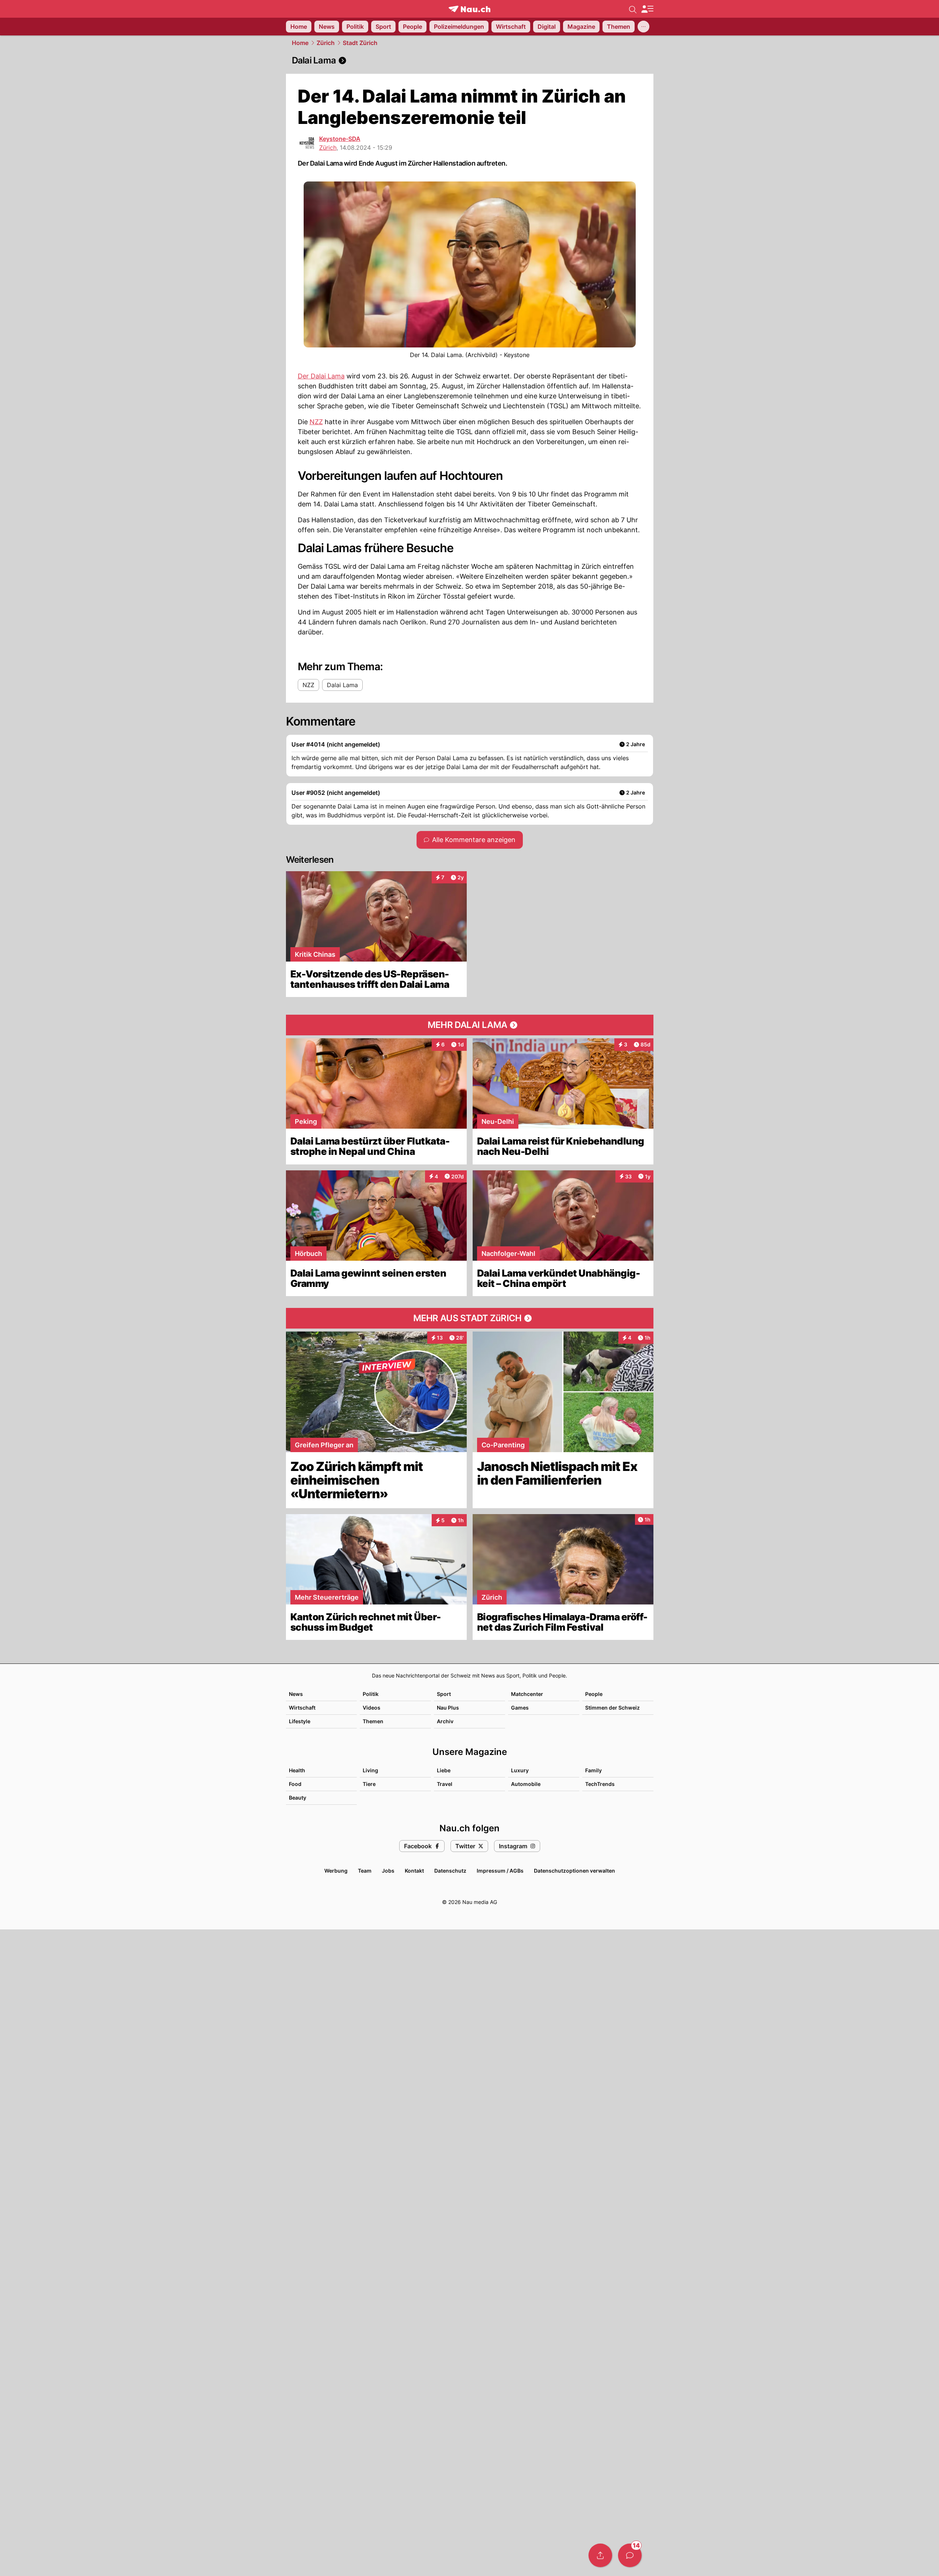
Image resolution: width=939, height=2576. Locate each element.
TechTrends (600, 1784)
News (296, 1694)
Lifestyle (300, 1721)
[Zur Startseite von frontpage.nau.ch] (469, 9)
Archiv (445, 1721)
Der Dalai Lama (321, 376)
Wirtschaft (302, 1708)
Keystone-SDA (340, 139)
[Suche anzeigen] (633, 9)
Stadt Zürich (360, 43)
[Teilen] (600, 2555)
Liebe (444, 1770)
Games (520, 1708)
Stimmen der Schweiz (612, 1708)
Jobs (388, 1871)
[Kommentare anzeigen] (630, 2555)
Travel (445, 1784)
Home (300, 43)
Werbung (336, 1871)
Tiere (369, 1784)
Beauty (298, 1798)
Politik (371, 1694)
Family (593, 1770)
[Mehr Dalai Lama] (470, 1025)
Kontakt (414, 1871)
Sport (444, 1694)
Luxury (520, 1770)
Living (370, 1770)
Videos (372, 1708)
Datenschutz (450, 1871)
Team (365, 1871)
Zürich (326, 43)
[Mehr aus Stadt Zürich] (470, 1318)
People (594, 1694)
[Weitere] (643, 27)
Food (295, 1784)
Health (297, 1770)
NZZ (316, 422)
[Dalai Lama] (470, 60)
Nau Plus (448, 1708)
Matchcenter (527, 1694)
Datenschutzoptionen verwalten (574, 1871)
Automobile (526, 1784)
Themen (373, 1721)
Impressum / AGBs (500, 1871)
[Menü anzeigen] (647, 9)
